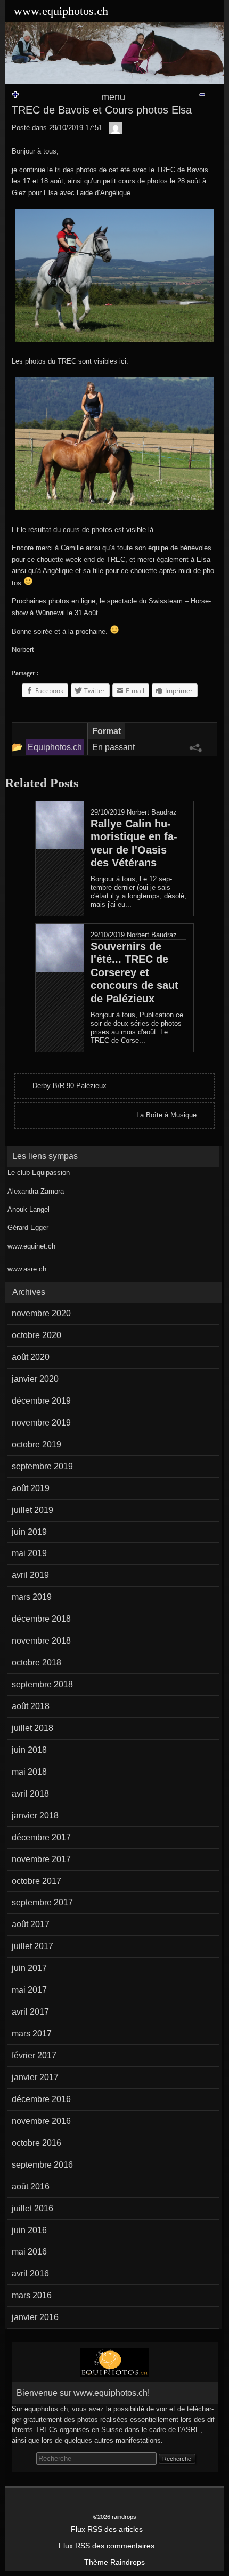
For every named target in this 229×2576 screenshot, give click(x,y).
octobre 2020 (36, 1335)
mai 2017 (29, 1990)
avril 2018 (30, 1794)
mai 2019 (29, 1553)
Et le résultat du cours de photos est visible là (83, 530)
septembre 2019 (42, 1466)
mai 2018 (29, 1772)
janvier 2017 (35, 2077)
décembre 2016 (41, 2099)
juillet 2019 (32, 1510)
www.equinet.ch (31, 1246)
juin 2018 (29, 1750)
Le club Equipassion (39, 1173)
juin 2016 (29, 2230)
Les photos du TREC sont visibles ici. (70, 361)
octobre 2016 (36, 2143)
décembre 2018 (41, 1619)
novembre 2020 (41, 1313)
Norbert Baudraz (152, 812)
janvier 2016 (35, 2317)
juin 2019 (29, 1532)
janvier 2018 (35, 1816)
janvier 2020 (35, 1379)
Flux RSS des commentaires (107, 2546)
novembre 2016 (41, 2121)
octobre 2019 (36, 1444)
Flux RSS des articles (107, 2529)
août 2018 (31, 1706)
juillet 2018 (32, 1728)
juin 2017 (29, 1968)
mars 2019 (32, 1597)
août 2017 (31, 1924)
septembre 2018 (42, 1684)
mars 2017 (32, 2034)
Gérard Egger (28, 1227)
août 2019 (31, 1488)
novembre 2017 (41, 1859)
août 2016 (31, 2187)
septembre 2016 (42, 2165)
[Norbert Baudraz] (116, 128)
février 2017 (34, 2055)
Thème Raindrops (114, 2562)
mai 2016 (29, 2252)
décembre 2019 (41, 1401)
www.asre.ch (27, 1269)
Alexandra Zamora (36, 1191)
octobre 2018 (36, 1663)
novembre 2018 (41, 1641)
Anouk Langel (28, 1209)
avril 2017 (30, 2012)
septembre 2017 (42, 1902)
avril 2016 (30, 2273)
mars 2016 (32, 2295)
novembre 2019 (41, 1423)
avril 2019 (30, 1575)
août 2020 (31, 1357)
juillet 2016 (32, 2208)
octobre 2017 (36, 1881)
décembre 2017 (41, 1837)
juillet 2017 (32, 1946)
